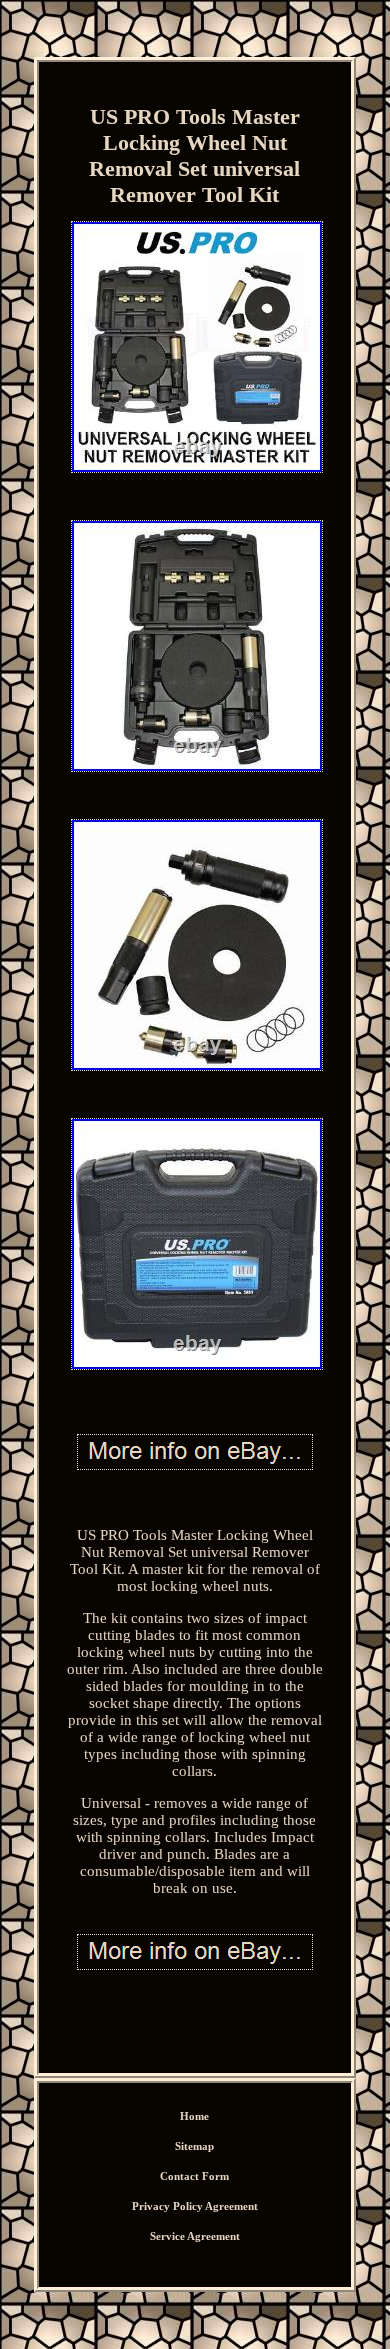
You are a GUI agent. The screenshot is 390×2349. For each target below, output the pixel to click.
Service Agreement (195, 2236)
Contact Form (194, 2176)
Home (194, 2116)
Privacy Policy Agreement (195, 2206)
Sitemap (194, 2146)
